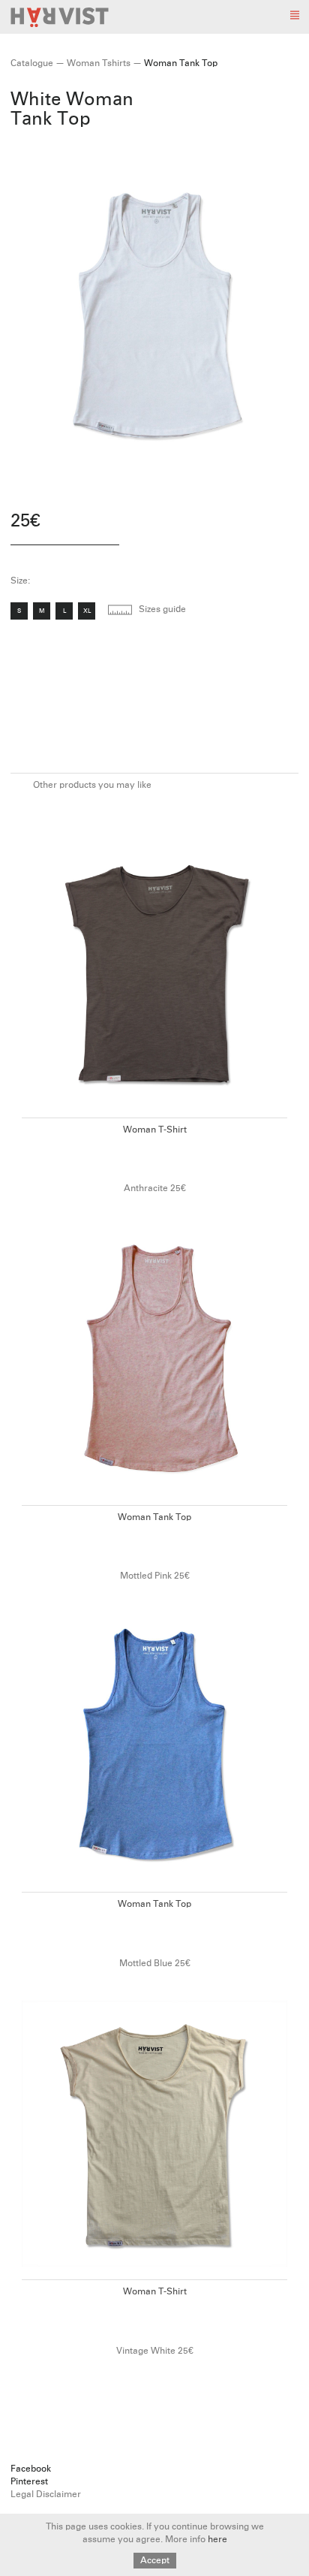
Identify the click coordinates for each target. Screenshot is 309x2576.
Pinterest (29, 2482)
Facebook (31, 2469)
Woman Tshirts (99, 64)
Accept (155, 2561)
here (217, 2540)
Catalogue (32, 64)
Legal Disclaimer (46, 2495)
